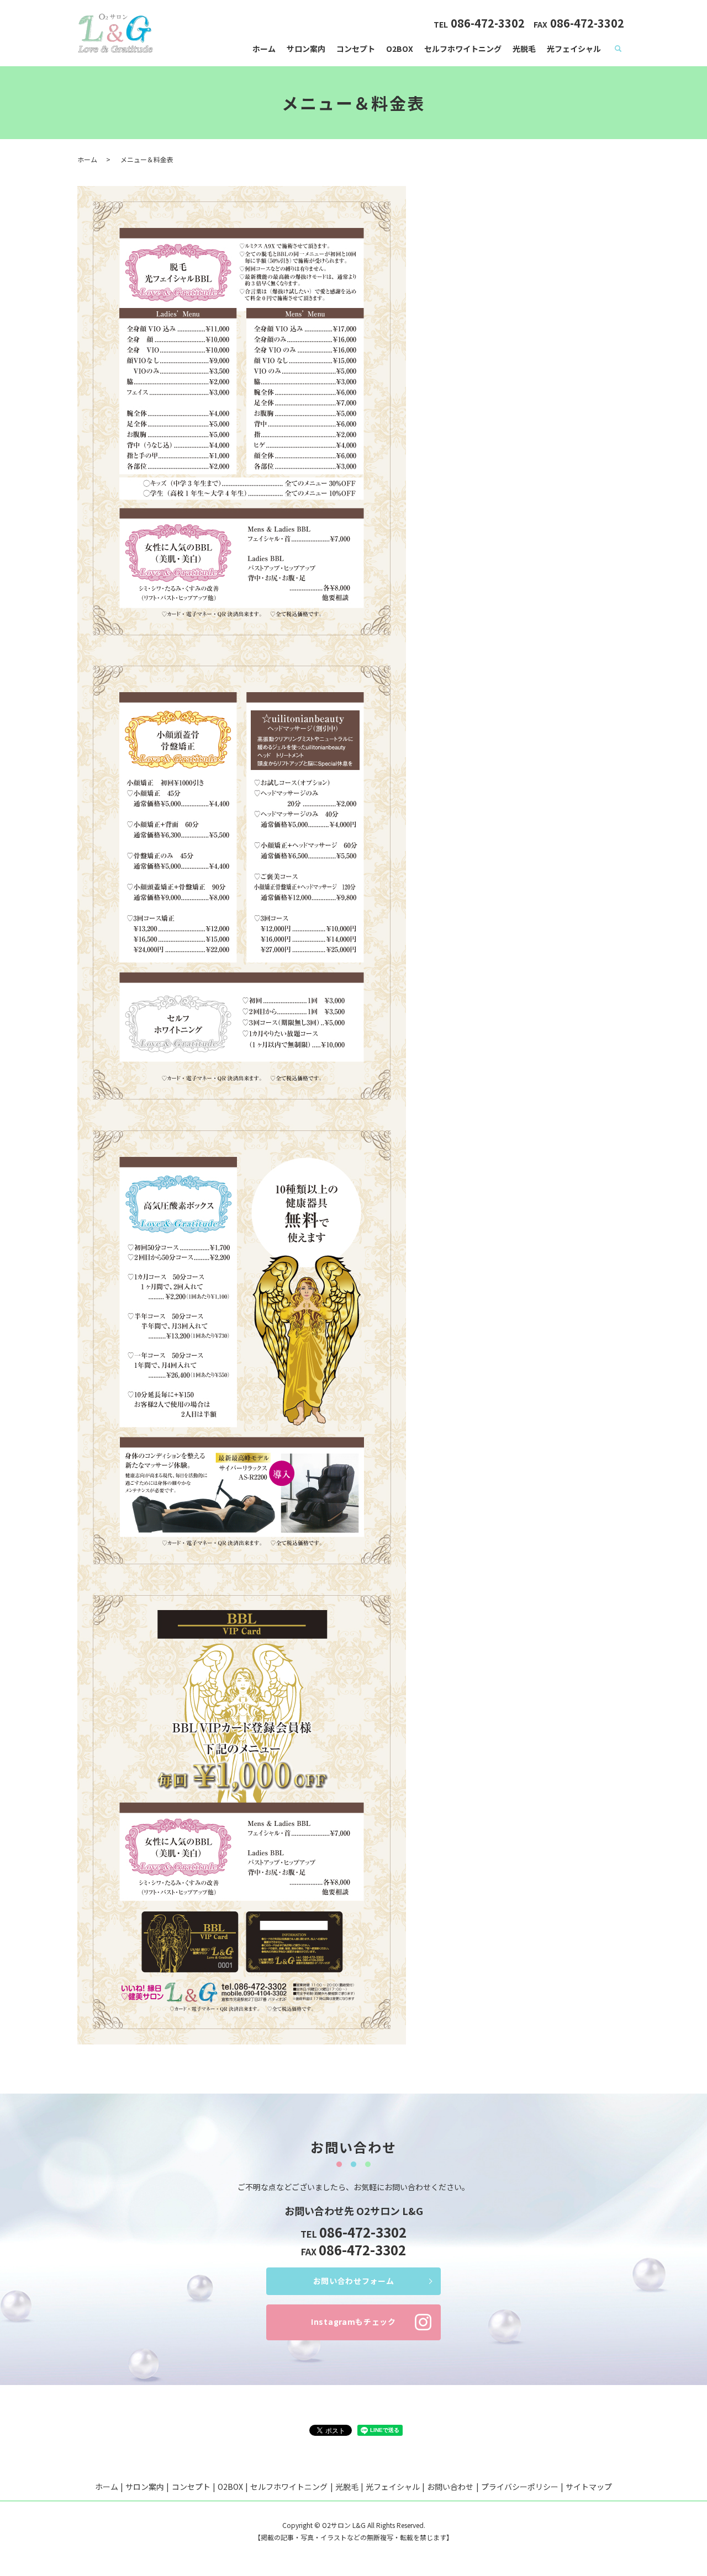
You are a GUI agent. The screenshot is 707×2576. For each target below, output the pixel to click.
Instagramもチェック (353, 2322)
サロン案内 (306, 49)
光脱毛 (524, 49)
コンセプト (356, 49)
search (618, 49)
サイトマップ (589, 2487)
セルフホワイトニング (463, 49)
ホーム (264, 49)
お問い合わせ (450, 2487)
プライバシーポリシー (520, 2487)
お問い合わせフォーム (354, 2281)
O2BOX (400, 49)
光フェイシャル (574, 49)
